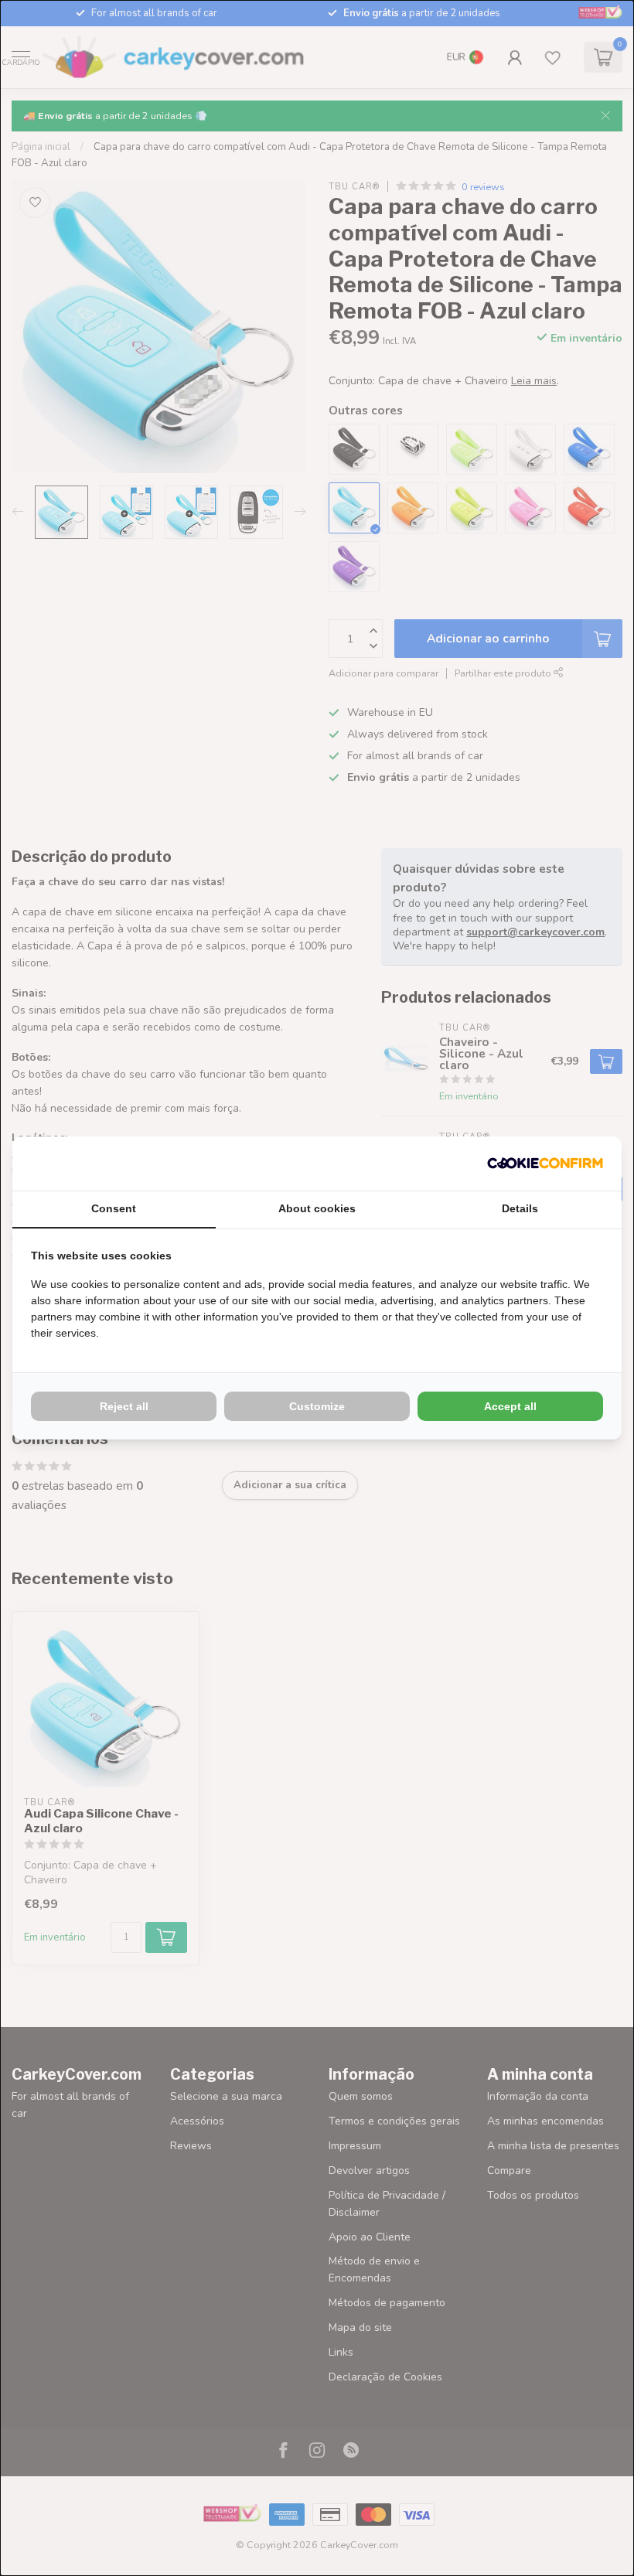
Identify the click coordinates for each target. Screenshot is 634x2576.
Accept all (510, 1406)
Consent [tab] (114, 1208)
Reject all (124, 1406)
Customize (317, 1406)
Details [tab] (520, 1208)
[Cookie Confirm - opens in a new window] (545, 1164)
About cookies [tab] (317, 1208)
